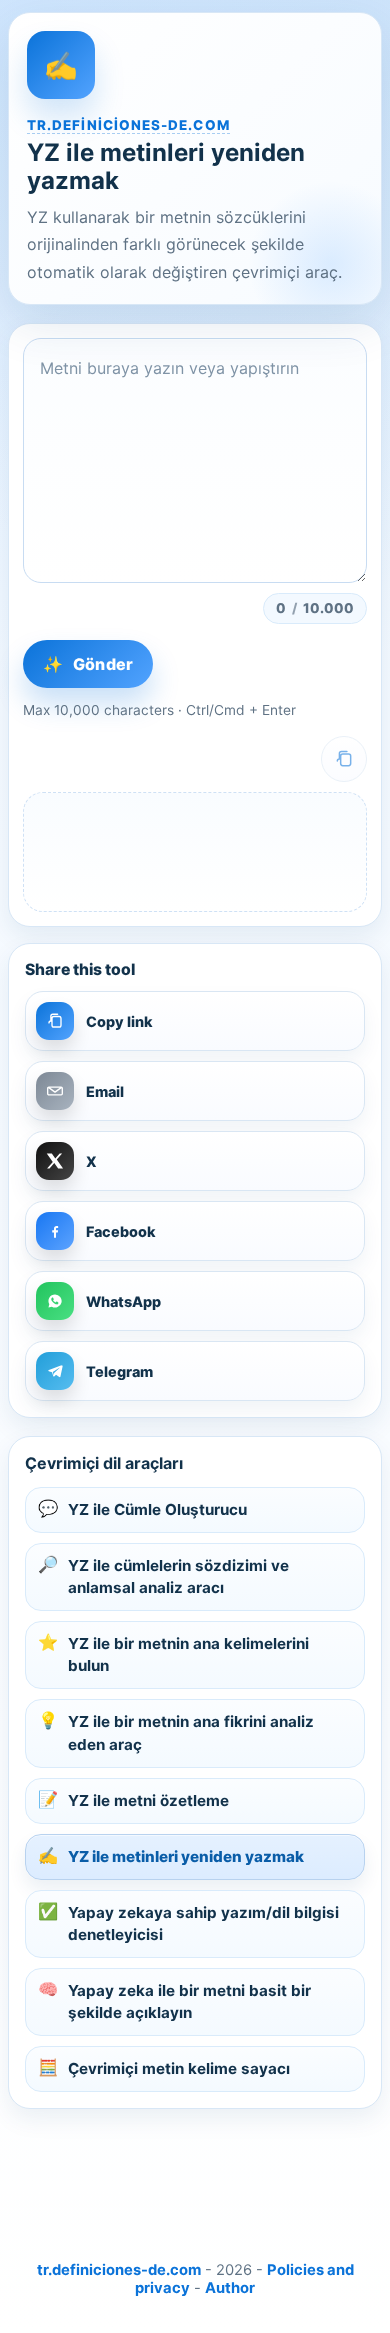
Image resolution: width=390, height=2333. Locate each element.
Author (230, 2288)
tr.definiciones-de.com (128, 125)
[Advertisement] (195, 2177)
